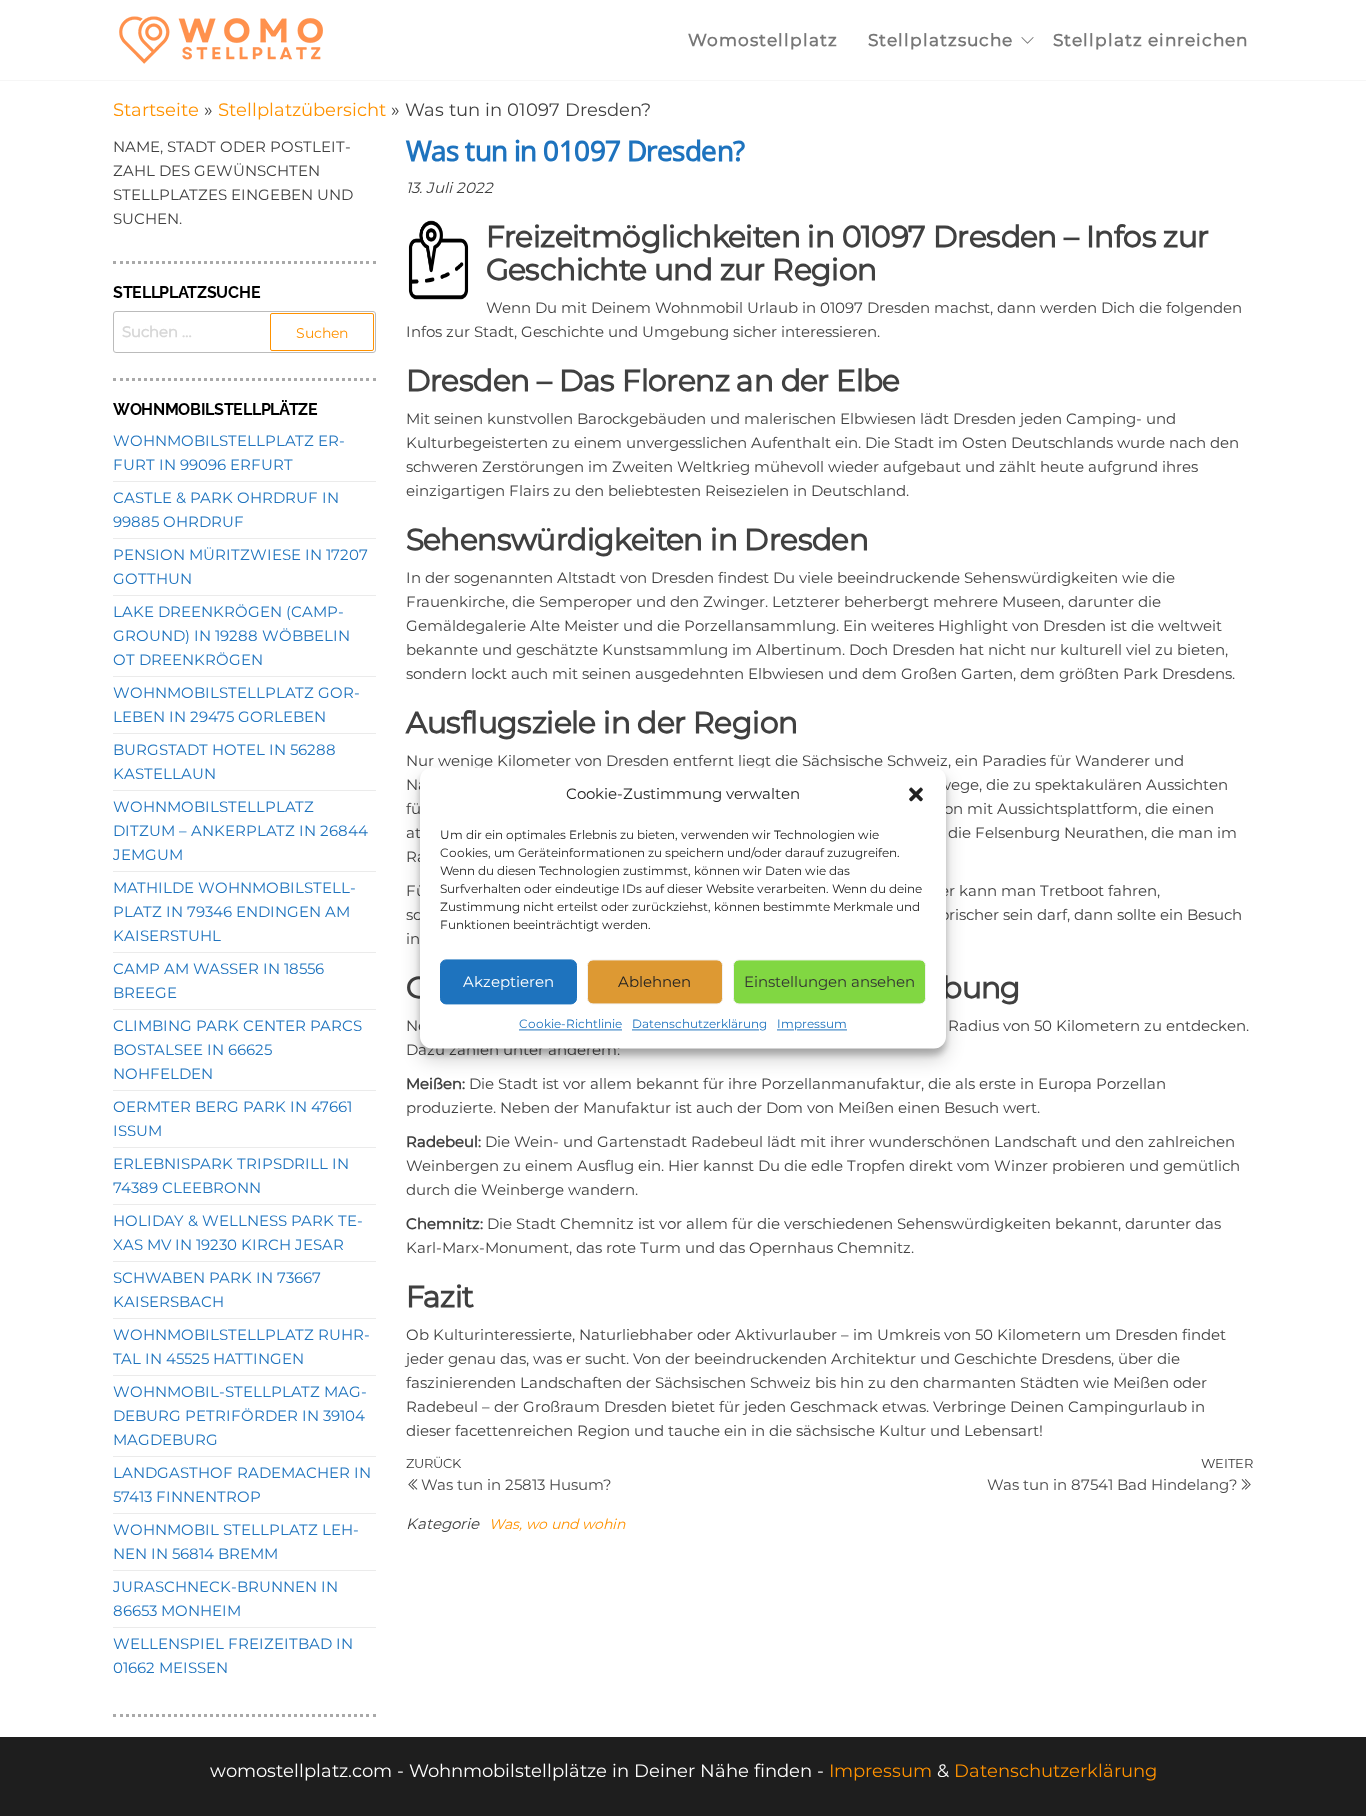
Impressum (812, 1023)
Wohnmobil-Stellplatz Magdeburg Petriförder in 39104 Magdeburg (240, 1415)
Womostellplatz (763, 40)
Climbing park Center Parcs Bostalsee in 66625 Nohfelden (237, 1049)
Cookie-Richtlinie (570, 1023)
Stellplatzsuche (940, 40)
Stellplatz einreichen (1150, 40)
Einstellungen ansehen (829, 981)
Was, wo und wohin (557, 1524)
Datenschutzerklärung (699, 1023)
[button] (916, 794)
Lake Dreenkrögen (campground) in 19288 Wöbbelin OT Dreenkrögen (231, 635)
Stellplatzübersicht (302, 110)
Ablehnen (654, 981)
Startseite (156, 110)
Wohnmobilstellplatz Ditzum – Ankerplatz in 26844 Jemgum (240, 830)
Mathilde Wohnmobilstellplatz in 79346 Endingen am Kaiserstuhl (234, 911)
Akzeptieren (508, 981)
